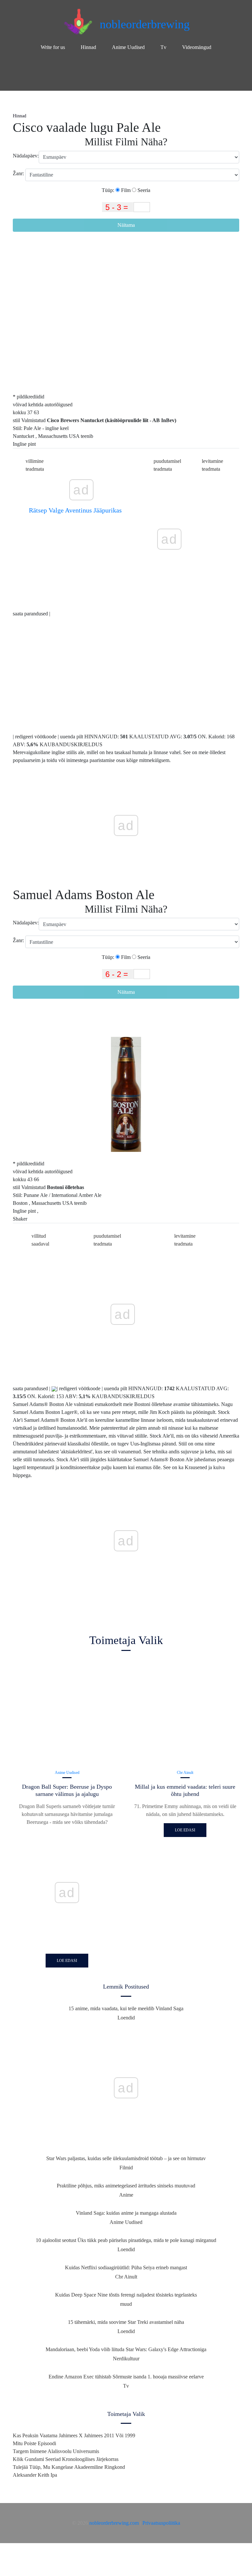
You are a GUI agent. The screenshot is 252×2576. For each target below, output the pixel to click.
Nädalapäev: (26, 156)
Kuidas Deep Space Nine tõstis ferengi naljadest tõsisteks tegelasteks (126, 2295)
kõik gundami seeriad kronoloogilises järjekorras (66, 2459)
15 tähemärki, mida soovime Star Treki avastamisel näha (126, 2322)
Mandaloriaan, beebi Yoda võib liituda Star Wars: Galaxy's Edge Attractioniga (126, 2349)
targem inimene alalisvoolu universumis (56, 2451)
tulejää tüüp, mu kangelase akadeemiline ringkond (69, 2467)
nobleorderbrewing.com (114, 2523)
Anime (126, 2195)
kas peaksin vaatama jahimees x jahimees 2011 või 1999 (74, 2435)
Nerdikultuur (126, 2359)
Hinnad (88, 47)
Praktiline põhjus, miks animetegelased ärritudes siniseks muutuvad (126, 2186)
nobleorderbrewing (145, 24)
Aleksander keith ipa (35, 2475)
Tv (163, 47)
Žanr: (19, 173)
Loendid (126, 2018)
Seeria (143, 190)
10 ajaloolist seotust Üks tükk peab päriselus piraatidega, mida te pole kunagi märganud (126, 2240)
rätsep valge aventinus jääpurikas (75, 510)
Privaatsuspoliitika (161, 2523)
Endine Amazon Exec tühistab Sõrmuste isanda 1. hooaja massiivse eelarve (126, 2377)
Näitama (126, 225)
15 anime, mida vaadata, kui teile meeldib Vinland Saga (126, 2008)
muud (126, 2304)
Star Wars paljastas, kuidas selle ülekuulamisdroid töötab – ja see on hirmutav (126, 2158)
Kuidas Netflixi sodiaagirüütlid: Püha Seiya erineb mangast (126, 2267)
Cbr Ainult (185, 1773)
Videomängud (197, 47)
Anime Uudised (128, 47)
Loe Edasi (67, 1961)
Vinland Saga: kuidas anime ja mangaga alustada (126, 2213)
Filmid (126, 2168)
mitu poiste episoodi (34, 2443)
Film (125, 190)
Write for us (53, 47)
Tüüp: (109, 190)
